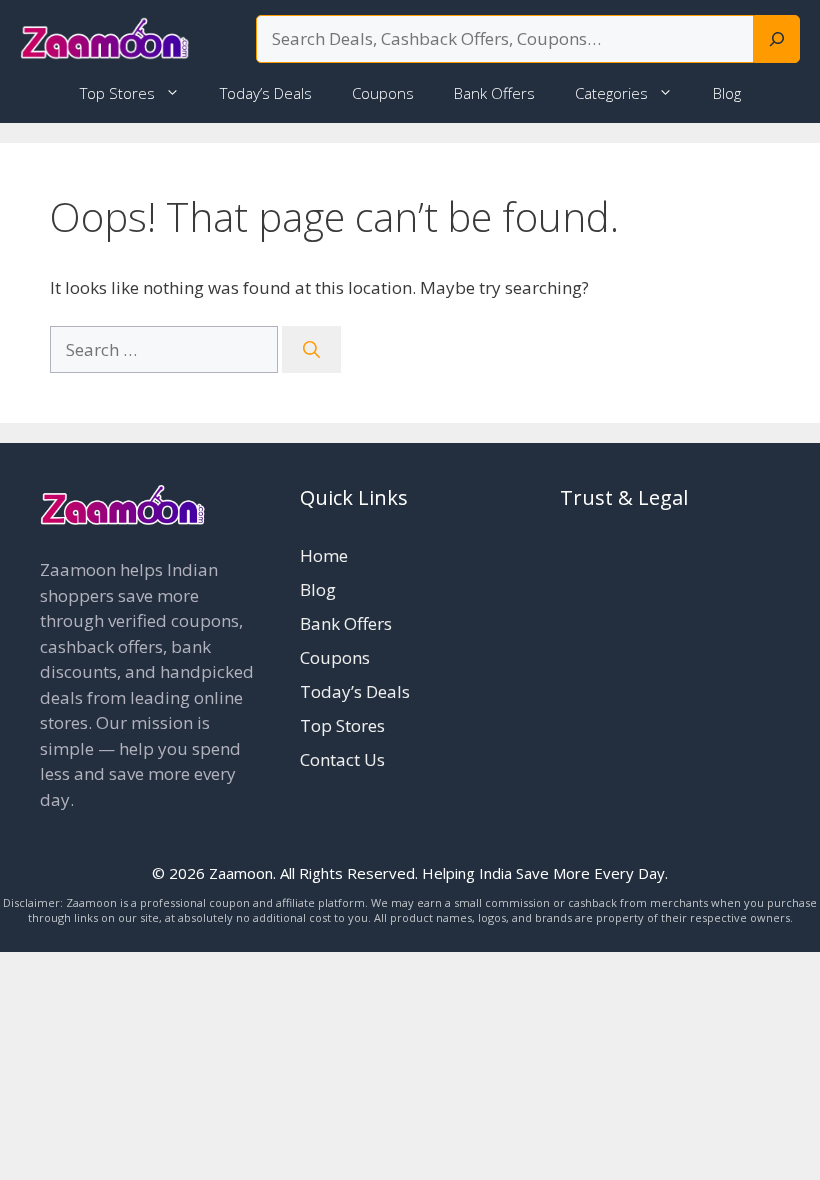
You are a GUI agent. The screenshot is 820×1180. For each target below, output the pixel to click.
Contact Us (342, 759)
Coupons (383, 93)
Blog (727, 93)
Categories (611, 93)
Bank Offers (494, 93)
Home (324, 555)
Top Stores (117, 93)
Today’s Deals (266, 93)
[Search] (777, 39)
